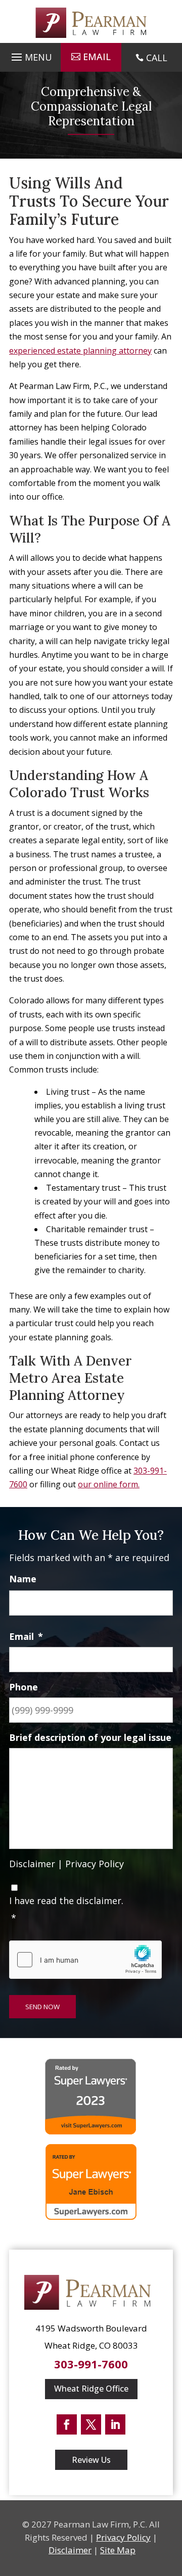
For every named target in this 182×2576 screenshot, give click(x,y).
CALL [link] (157, 58)
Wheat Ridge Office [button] (91, 2389)
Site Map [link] (118, 2550)
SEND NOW (42, 2007)
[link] (91, 23)
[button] (30, 55)
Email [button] (97, 57)
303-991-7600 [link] (91, 2364)
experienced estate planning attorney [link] (80, 351)
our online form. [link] (109, 1484)
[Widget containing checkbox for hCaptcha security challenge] (85, 1960)
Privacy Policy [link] (95, 1864)
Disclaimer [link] (32, 1864)
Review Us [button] (91, 2460)
